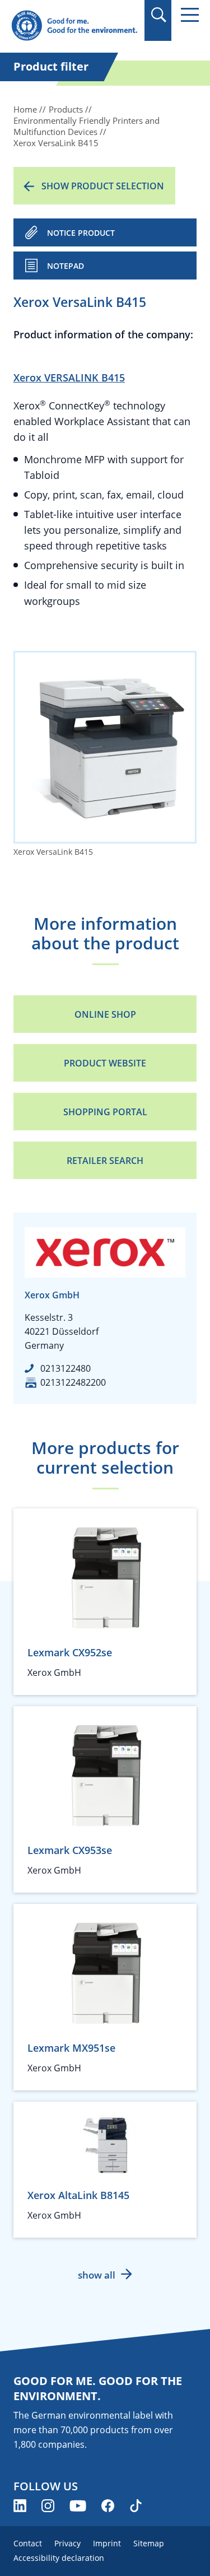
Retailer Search (105, 1161)
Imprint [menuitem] (107, 2543)
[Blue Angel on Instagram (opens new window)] (48, 2506)
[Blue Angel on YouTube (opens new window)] (78, 2506)
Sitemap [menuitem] (149, 2543)
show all (97, 2275)
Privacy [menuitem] (67, 2543)
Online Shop (105, 1014)
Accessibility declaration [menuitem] (59, 2558)
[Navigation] (190, 15)
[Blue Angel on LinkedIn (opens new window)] (20, 2506)
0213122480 (66, 1368)
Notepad (66, 266)
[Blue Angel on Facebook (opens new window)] (108, 2506)
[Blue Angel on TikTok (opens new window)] (136, 2506)
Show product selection (103, 186)
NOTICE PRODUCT (81, 233)
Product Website (105, 1063)
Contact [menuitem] (28, 2543)
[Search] (158, 15)
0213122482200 (73, 1382)
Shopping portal (105, 1112)
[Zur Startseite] (74, 26)
